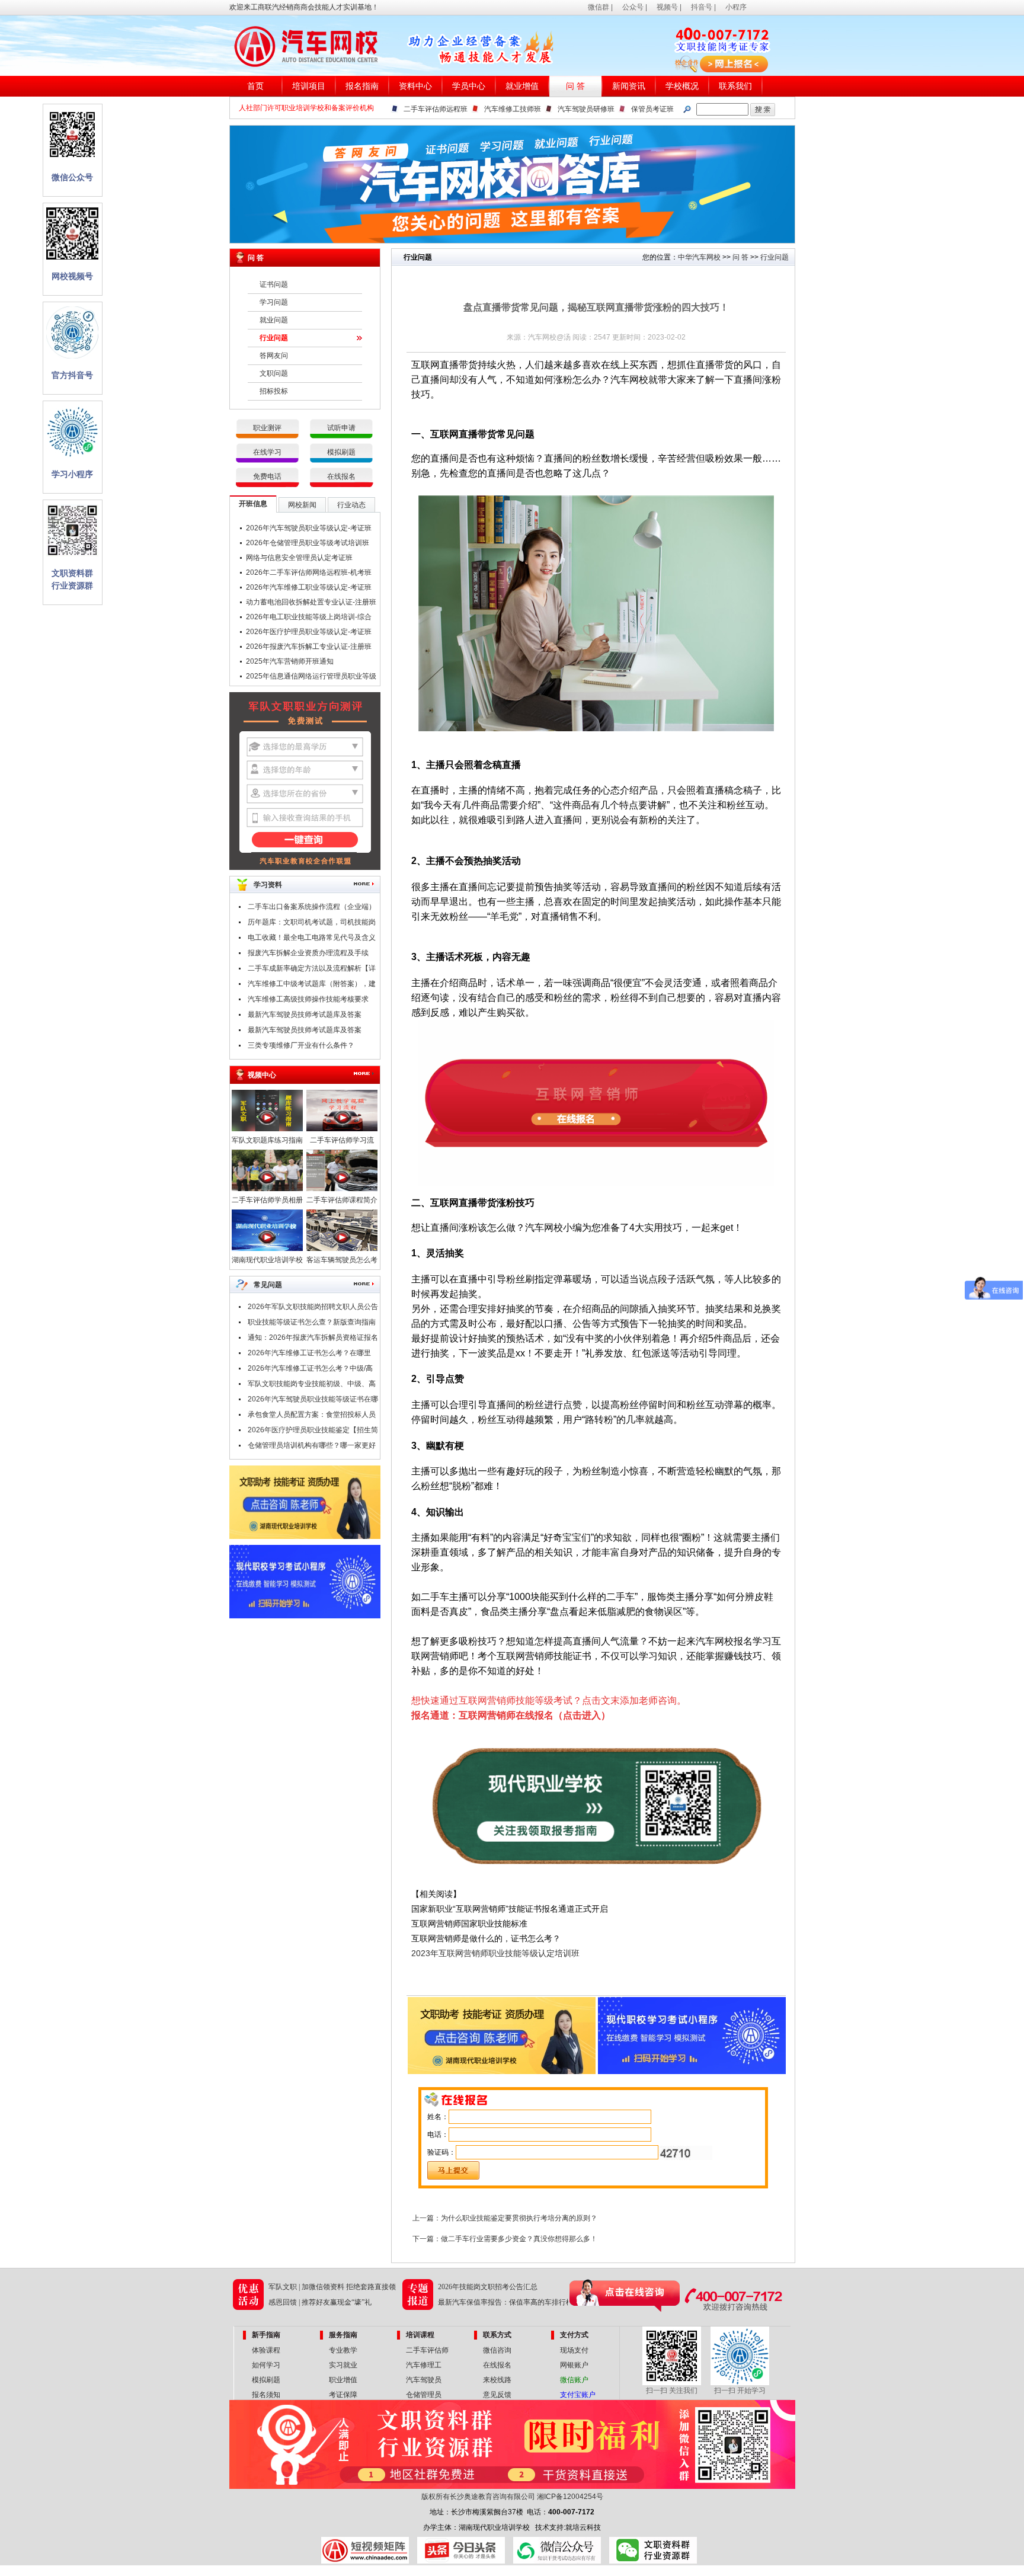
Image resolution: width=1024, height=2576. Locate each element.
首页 (255, 86)
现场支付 (574, 2350)
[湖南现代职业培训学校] (267, 1249)
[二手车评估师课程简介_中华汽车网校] (342, 1189)
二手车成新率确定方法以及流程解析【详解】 (312, 970)
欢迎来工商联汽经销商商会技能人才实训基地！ (304, 7)
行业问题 (274, 338)
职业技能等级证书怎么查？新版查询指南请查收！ (312, 1324)
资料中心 (415, 86)
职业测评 (267, 428)
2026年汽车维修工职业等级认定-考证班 (309, 587)
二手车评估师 (427, 2350)
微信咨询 (497, 2350)
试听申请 (341, 428)
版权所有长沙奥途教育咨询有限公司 (478, 2497)
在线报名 (341, 476)
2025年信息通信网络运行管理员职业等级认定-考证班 (311, 678)
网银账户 (574, 2365)
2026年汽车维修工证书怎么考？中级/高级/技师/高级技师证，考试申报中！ (310, 1370)
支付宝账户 (578, 2395)
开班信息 (253, 504)
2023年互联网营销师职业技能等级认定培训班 (495, 1953)
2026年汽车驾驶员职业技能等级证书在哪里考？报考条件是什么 (313, 1401)
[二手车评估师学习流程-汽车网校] (342, 1129)
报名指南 (362, 86)
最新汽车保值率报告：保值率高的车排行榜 (505, 2302)
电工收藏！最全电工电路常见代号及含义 (312, 937)
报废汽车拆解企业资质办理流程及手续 (308, 953)
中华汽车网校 (699, 257)
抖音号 (702, 7)
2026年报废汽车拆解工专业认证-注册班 (309, 647)
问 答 (575, 86)
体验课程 (266, 2350)
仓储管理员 (424, 2395)
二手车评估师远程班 (436, 109)
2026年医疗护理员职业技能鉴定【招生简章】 (313, 1432)
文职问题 (274, 373)
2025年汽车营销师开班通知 (290, 661)
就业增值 (522, 86)
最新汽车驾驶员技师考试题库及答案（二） (305, 1016)
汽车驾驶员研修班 (586, 109)
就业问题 (274, 320)
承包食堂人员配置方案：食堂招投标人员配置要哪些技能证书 (312, 1416)
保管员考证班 (652, 109)
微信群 (599, 7)
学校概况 (682, 86)
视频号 (667, 7)
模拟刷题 (341, 452)
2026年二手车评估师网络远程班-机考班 (309, 572)
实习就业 (343, 2365)
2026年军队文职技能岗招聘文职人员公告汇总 (313, 1308)
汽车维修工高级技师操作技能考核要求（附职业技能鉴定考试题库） (308, 1001)
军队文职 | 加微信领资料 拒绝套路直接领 (332, 2287)
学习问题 (274, 302)
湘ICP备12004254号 (570, 2497)
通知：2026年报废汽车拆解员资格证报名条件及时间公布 (313, 1339)
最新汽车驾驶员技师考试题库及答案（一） (305, 1032)
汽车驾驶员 (424, 2380)
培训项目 (309, 86)
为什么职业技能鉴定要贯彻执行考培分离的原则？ (519, 2218)
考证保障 (343, 2395)
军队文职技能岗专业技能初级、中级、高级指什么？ (312, 1385)
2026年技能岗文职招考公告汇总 (488, 2287)
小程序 (736, 7)
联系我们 (735, 86)
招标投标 (274, 391)
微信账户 (574, 2380)
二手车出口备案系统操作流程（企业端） (312, 907)
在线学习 (267, 452)
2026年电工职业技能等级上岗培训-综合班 (309, 619)
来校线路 (497, 2380)
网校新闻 (302, 505)
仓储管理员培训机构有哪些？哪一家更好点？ (312, 1447)
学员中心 (469, 86)
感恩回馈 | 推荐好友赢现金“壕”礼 (320, 2302)
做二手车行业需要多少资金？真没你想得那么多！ (519, 2239)
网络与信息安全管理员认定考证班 (299, 558)
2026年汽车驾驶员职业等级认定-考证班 (309, 528)
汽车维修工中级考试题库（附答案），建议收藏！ (312, 985)
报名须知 (266, 2395)
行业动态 (351, 505)
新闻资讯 (629, 86)
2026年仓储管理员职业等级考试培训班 (308, 543)
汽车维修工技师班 (513, 109)
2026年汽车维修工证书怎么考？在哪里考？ (309, 1355)
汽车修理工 (424, 2365)
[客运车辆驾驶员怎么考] (342, 1249)
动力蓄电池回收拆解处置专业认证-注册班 (311, 602)
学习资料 (268, 885)
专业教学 (343, 2350)
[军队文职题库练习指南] (267, 1129)
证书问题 (274, 284)
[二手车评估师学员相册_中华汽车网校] (267, 1189)
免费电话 (267, 476)
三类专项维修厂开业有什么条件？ (301, 1045)
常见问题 (268, 1285)
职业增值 (343, 2380)
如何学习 (266, 2365)
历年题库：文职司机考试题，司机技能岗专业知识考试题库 (312, 924)
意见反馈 (497, 2395)
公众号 (633, 7)
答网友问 (274, 356)
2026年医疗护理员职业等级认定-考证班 (309, 632)
